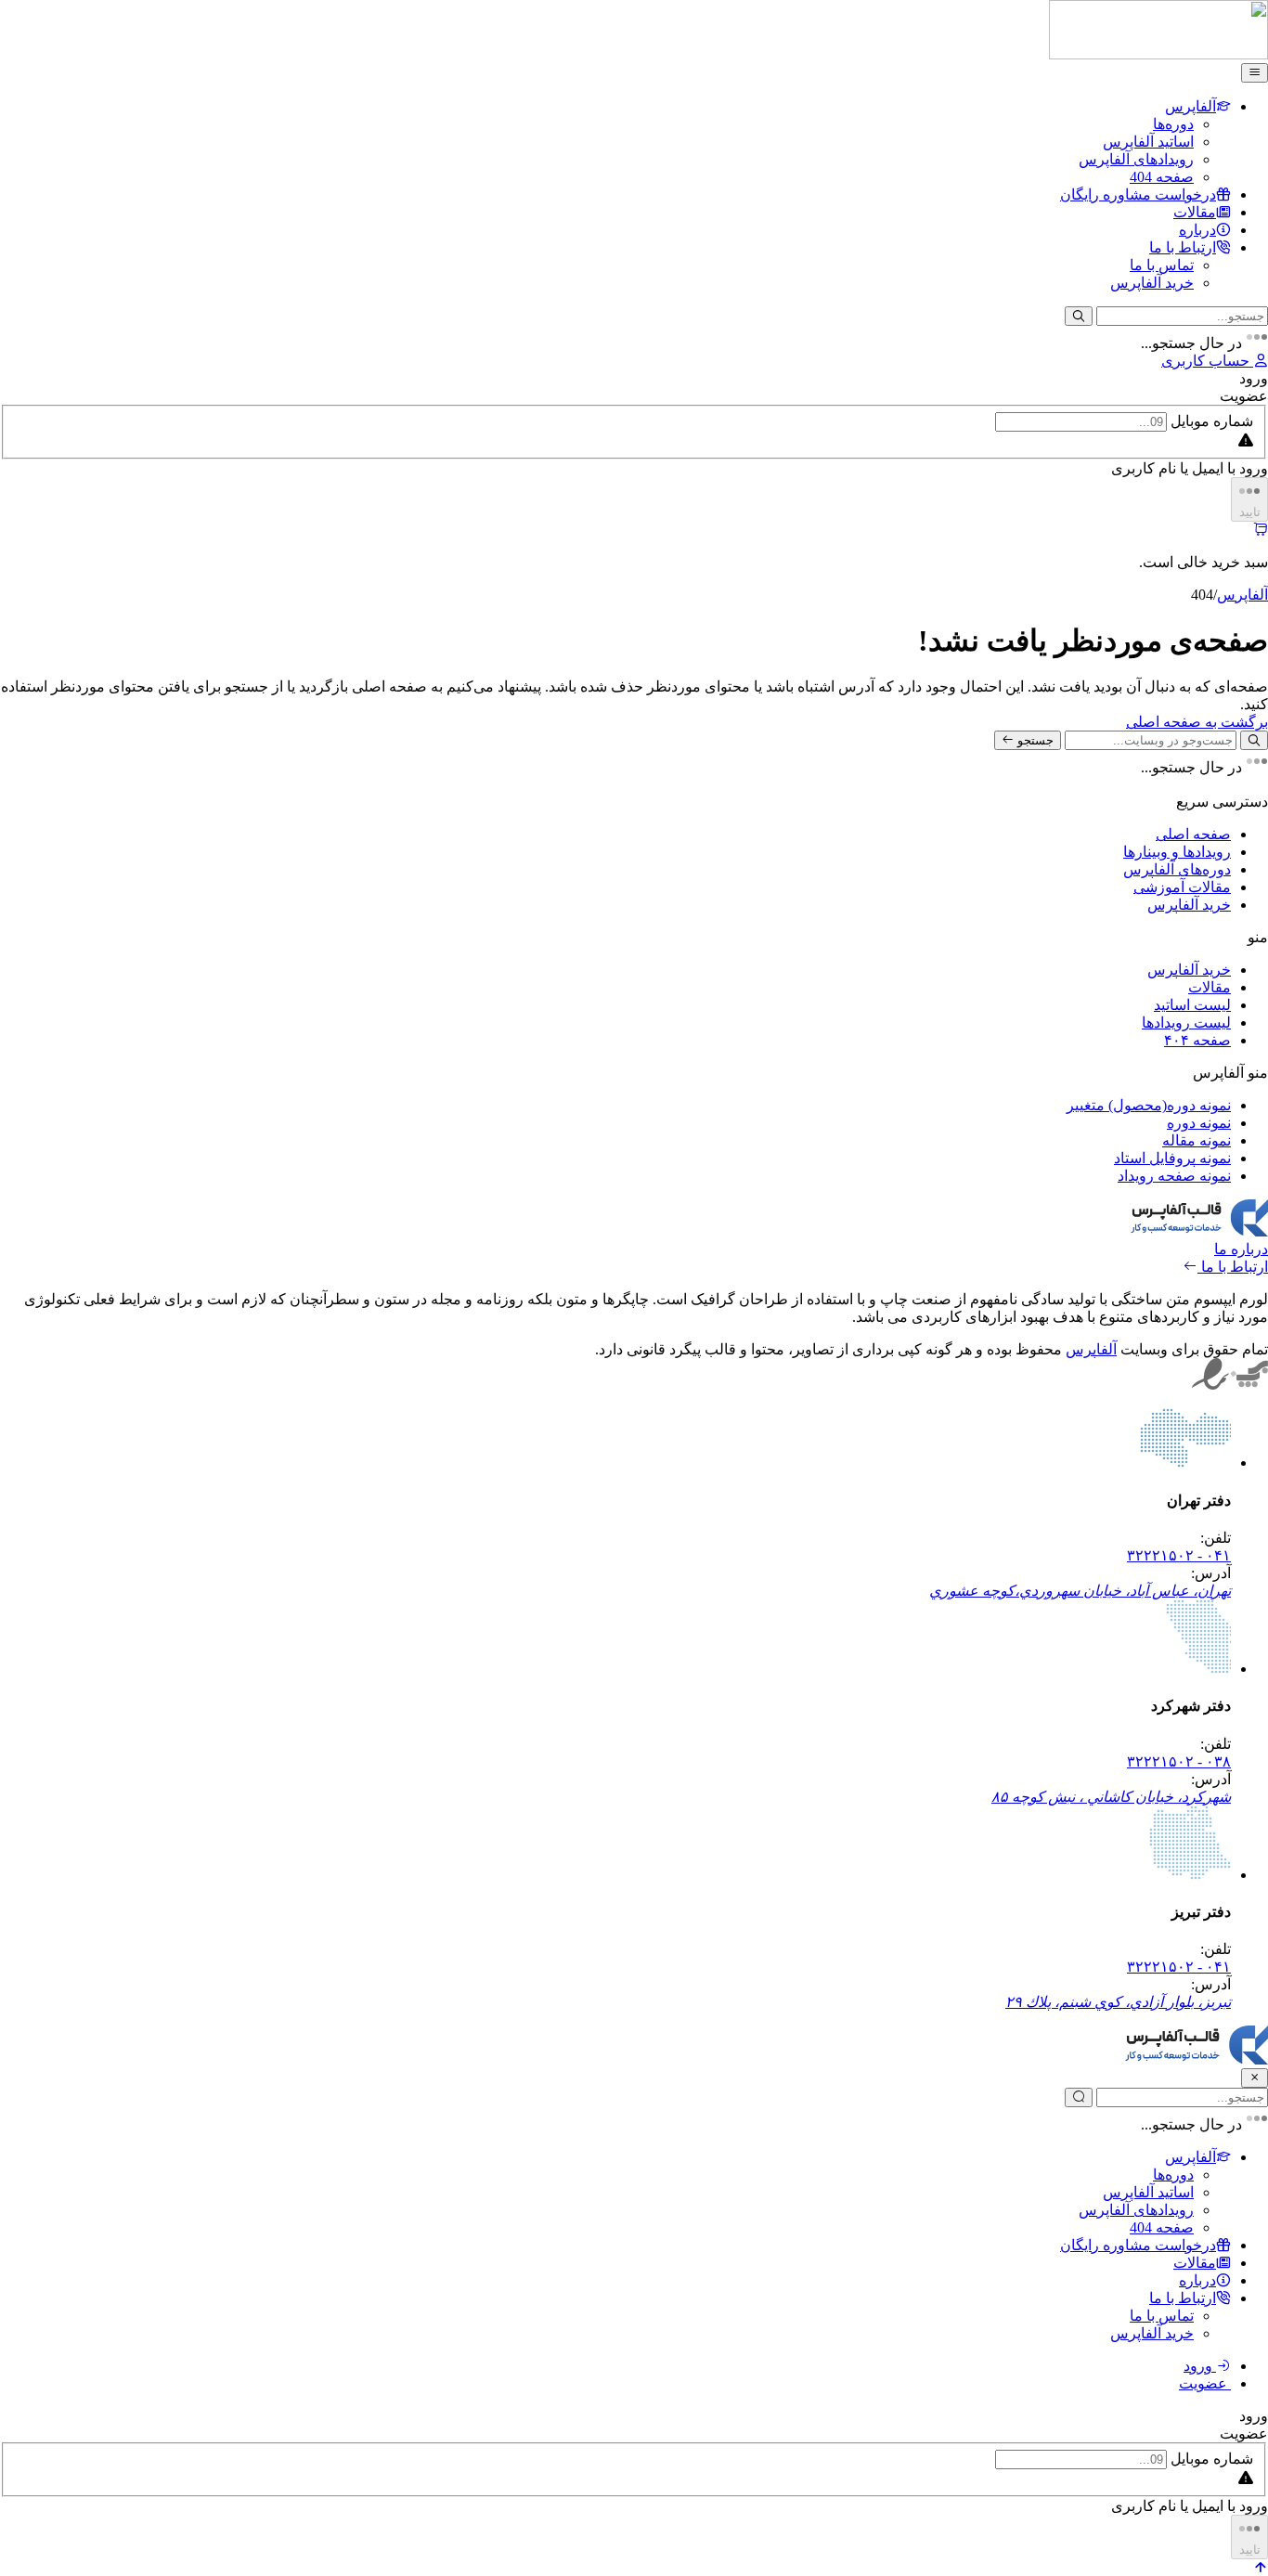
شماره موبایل (1212, 421)
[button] (1261, 2567)
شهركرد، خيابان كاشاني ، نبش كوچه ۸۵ (1111, 1797)
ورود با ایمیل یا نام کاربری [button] (1190, 468)
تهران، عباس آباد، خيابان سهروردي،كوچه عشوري (1080, 1591)
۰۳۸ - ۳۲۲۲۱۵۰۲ (1179, 1761)
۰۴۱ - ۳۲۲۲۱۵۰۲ (1179, 1555)
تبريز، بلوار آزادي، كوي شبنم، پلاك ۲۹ (1118, 2002)
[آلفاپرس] (1158, 54)
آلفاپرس (1242, 595)
